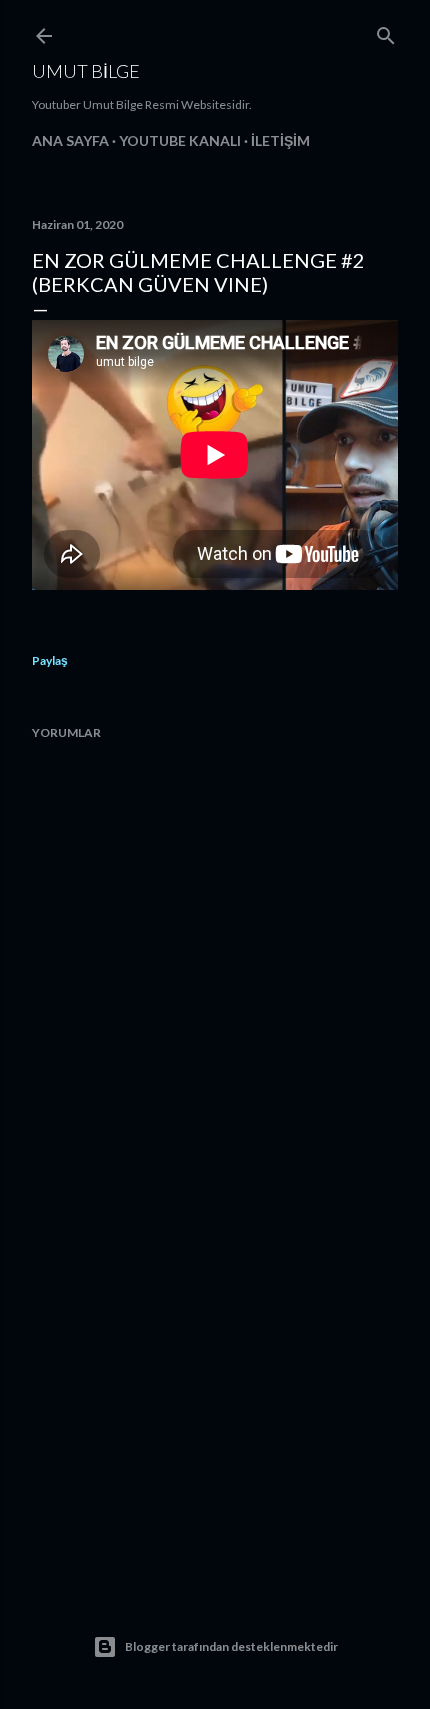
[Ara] (386, 31)
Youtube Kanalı (180, 140)
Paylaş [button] (50, 660)
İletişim (280, 140)
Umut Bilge (86, 71)
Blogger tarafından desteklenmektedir (231, 1646)
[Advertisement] (215, 1395)
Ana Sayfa (70, 140)
